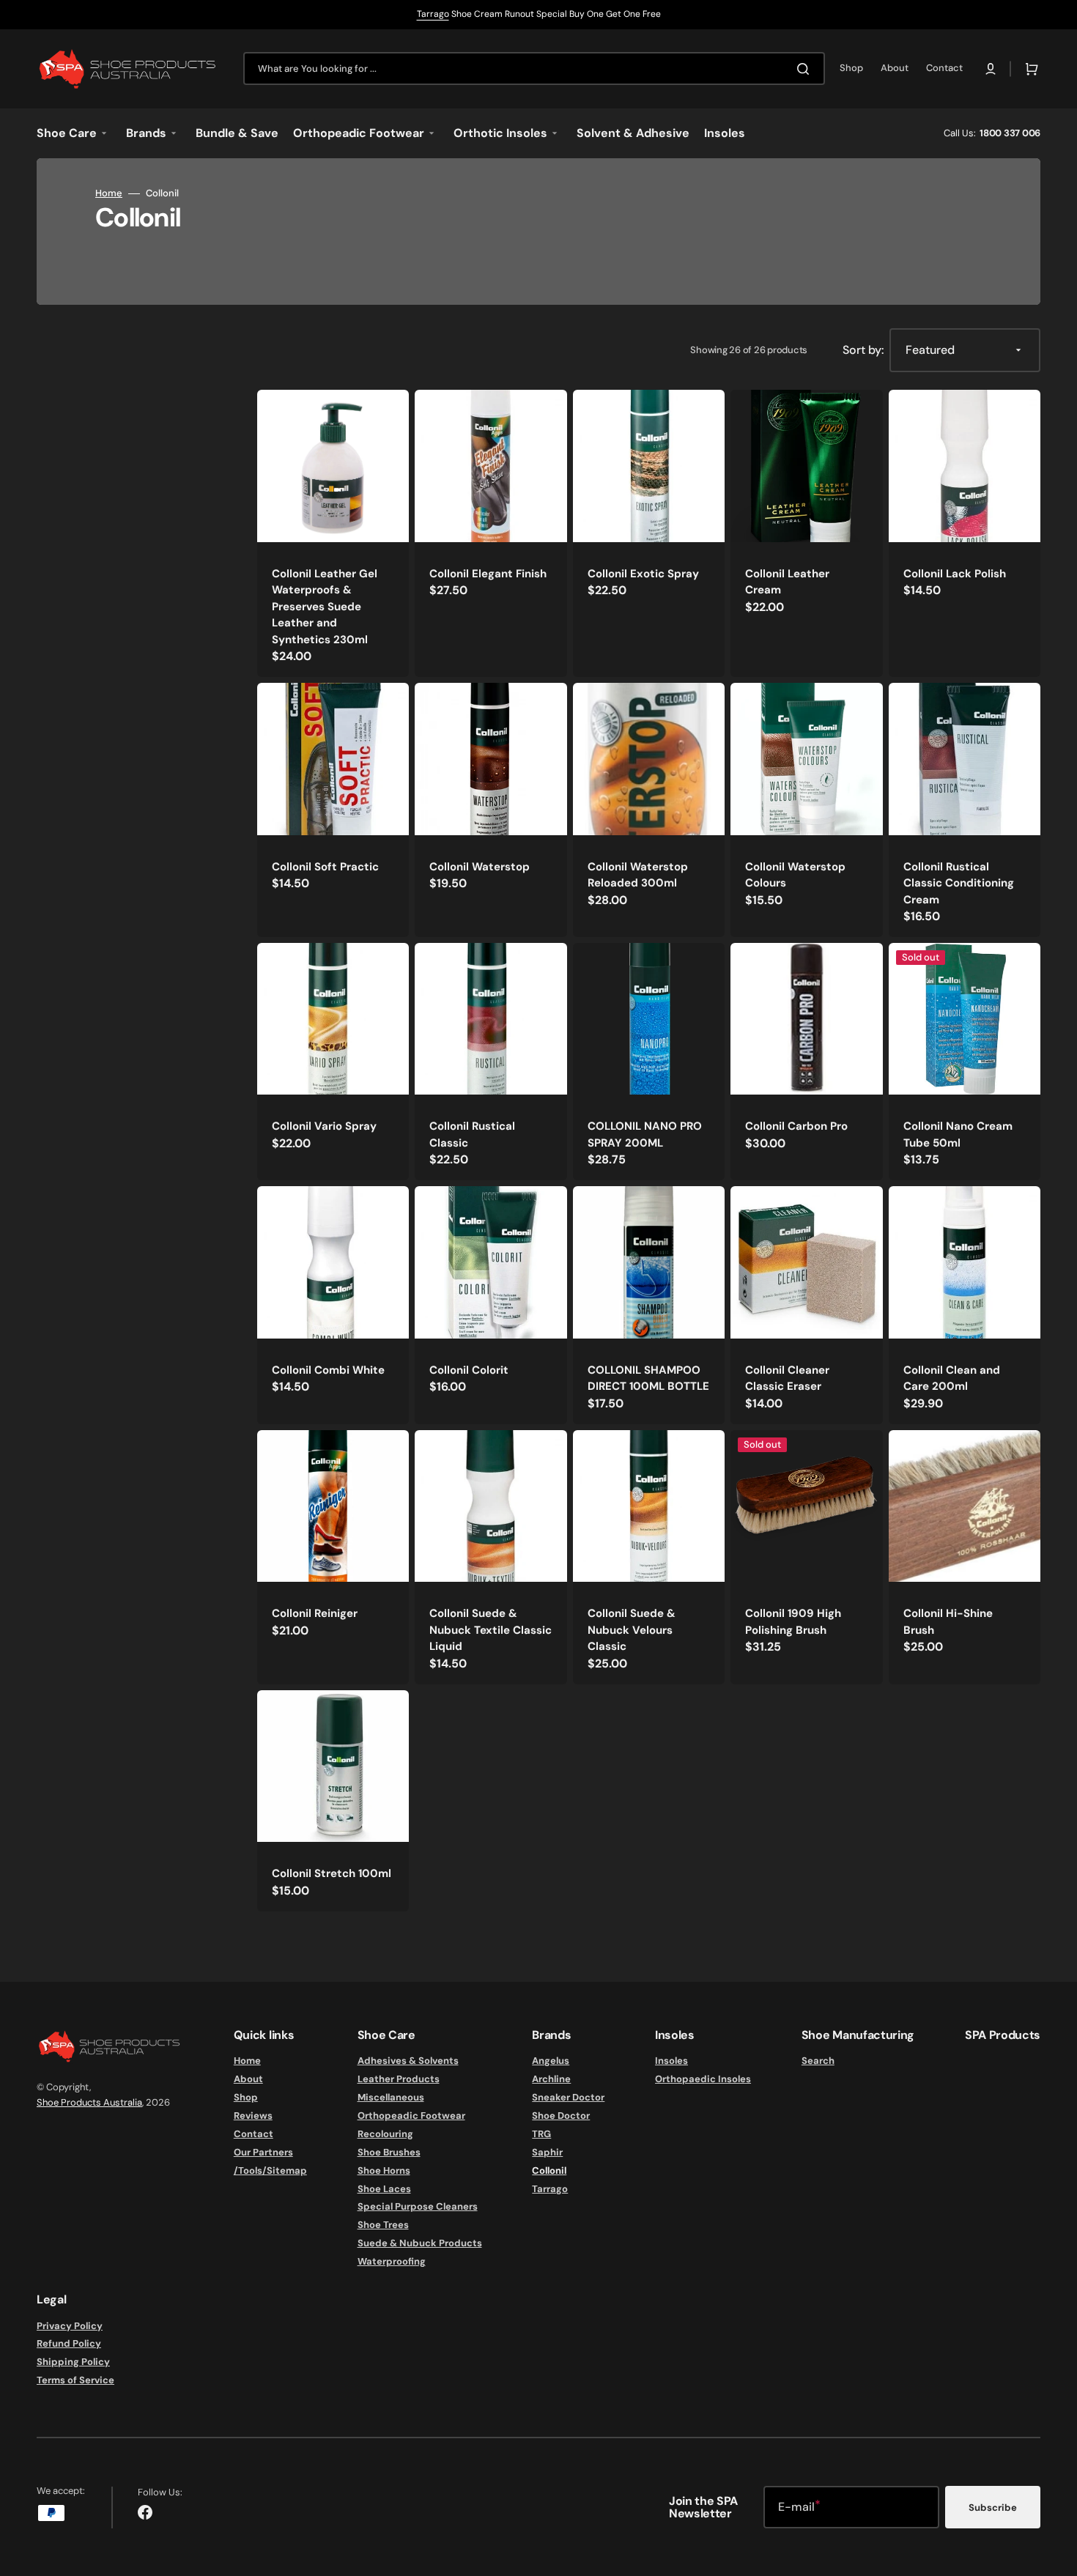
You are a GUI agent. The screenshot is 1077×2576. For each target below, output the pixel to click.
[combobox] (534, 69)
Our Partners (263, 2152)
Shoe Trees (383, 2225)
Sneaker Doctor (568, 2097)
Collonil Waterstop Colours (795, 875)
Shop (246, 2097)
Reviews (253, 2116)
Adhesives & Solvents (408, 2061)
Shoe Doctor (561, 2116)
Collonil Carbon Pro (796, 1126)
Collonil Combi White (328, 1370)
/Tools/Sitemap (270, 2170)
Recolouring (385, 2134)
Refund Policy (69, 2343)
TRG (541, 2134)
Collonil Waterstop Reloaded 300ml (638, 875)
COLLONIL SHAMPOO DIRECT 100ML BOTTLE (648, 1378)
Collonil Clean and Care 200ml (952, 1378)
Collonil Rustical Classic (472, 1135)
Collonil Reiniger (315, 1613)
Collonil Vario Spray (324, 1126)
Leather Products (399, 2079)
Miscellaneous (391, 2097)
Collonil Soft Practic (325, 867)
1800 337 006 (1010, 133)
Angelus (551, 2061)
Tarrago (433, 14)
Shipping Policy (73, 2362)
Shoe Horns (384, 2170)
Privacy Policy (70, 2326)
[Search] (806, 69)
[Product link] (333, 533)
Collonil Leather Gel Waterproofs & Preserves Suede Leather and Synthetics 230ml (325, 607)
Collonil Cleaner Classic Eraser (787, 1378)
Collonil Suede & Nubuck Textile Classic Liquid (491, 1630)
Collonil (549, 2170)
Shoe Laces (384, 2189)
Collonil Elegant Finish (488, 574)
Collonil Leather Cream (787, 582)
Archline (551, 2079)
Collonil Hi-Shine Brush (948, 1622)
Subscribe (993, 2507)
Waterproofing (392, 2261)
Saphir (547, 2152)
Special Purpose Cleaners (418, 2206)
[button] (991, 69)
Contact (253, 2134)
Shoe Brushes (389, 2152)
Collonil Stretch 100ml (332, 1873)
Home (109, 193)
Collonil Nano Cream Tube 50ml (958, 1135)
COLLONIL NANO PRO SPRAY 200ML (645, 1135)
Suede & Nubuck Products (420, 2243)
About (248, 2079)
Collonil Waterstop (480, 867)
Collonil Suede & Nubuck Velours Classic (632, 1630)
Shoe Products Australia (89, 2102)
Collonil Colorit (469, 1370)
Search (818, 2061)
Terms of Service (75, 2380)
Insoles (671, 2061)
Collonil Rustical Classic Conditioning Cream (959, 883)
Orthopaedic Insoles (703, 2079)
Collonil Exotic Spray (643, 574)
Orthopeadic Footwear (411, 2116)
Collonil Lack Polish (955, 574)
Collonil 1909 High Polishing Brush (793, 1622)
